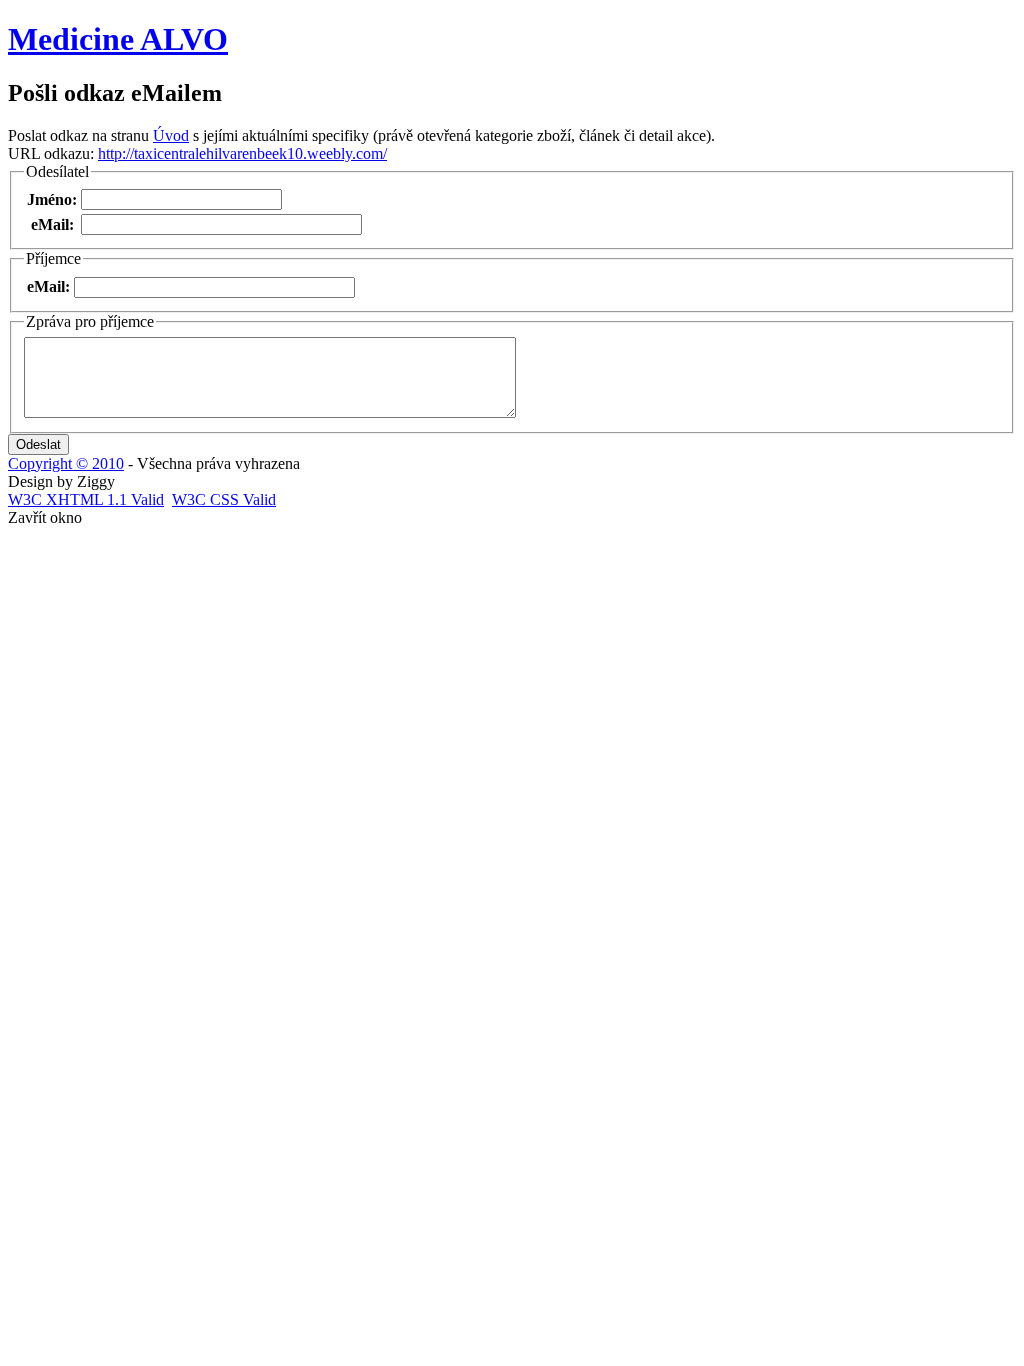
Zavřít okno (45, 517)
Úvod (171, 135)
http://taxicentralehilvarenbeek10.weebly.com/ (242, 153)
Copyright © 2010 (66, 463)
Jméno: (52, 199)
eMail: (52, 224)
